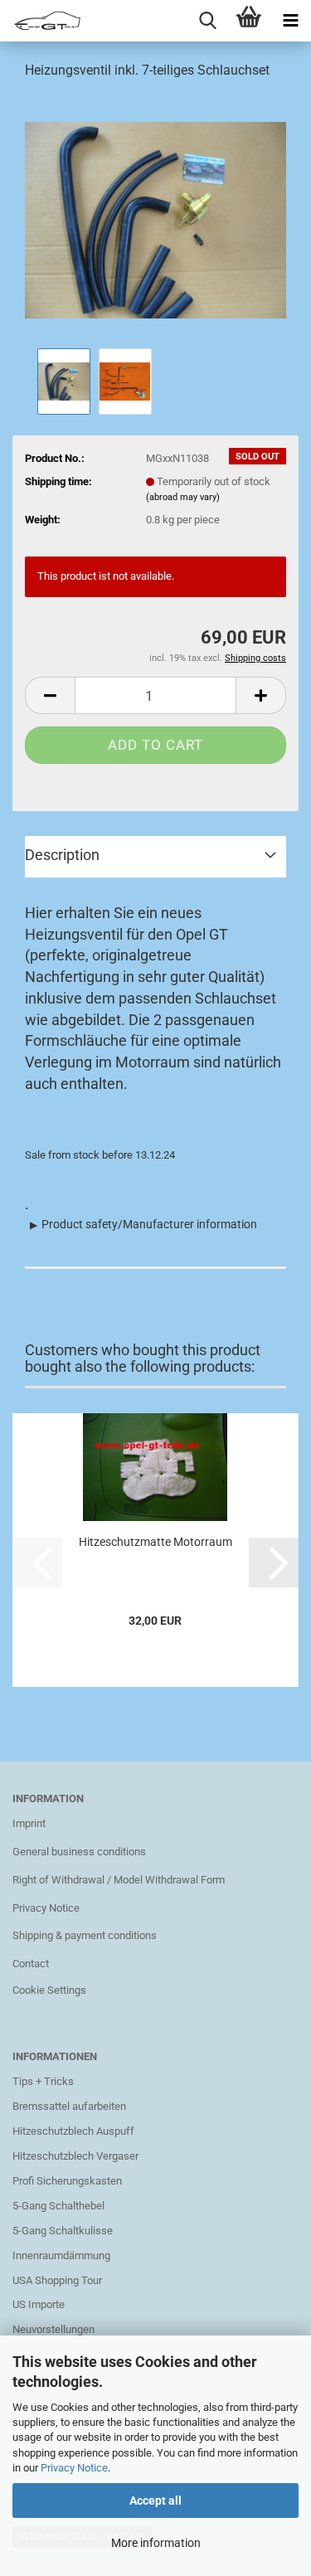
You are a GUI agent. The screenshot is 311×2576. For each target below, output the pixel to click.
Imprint (29, 1823)
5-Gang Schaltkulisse (63, 2231)
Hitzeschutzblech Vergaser (75, 2156)
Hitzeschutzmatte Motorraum (155, 1542)
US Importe (39, 2304)
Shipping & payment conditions (85, 1935)
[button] (50, 695)
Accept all (155, 2501)
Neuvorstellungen (53, 2329)
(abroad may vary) (183, 497)
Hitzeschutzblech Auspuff (73, 2131)
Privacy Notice (74, 2468)
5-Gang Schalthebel (58, 2206)
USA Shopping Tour (57, 2280)
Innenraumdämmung (61, 2255)
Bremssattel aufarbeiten (69, 2106)
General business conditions (79, 1852)
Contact (31, 1964)
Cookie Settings (49, 1990)
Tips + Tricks (43, 2081)
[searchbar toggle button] (207, 21)
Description (62, 855)
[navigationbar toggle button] (290, 21)
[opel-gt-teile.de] (41, 21)
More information (156, 2543)
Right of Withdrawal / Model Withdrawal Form (119, 1880)
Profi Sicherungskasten (67, 2181)
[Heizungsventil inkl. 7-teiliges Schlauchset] (155, 219)
